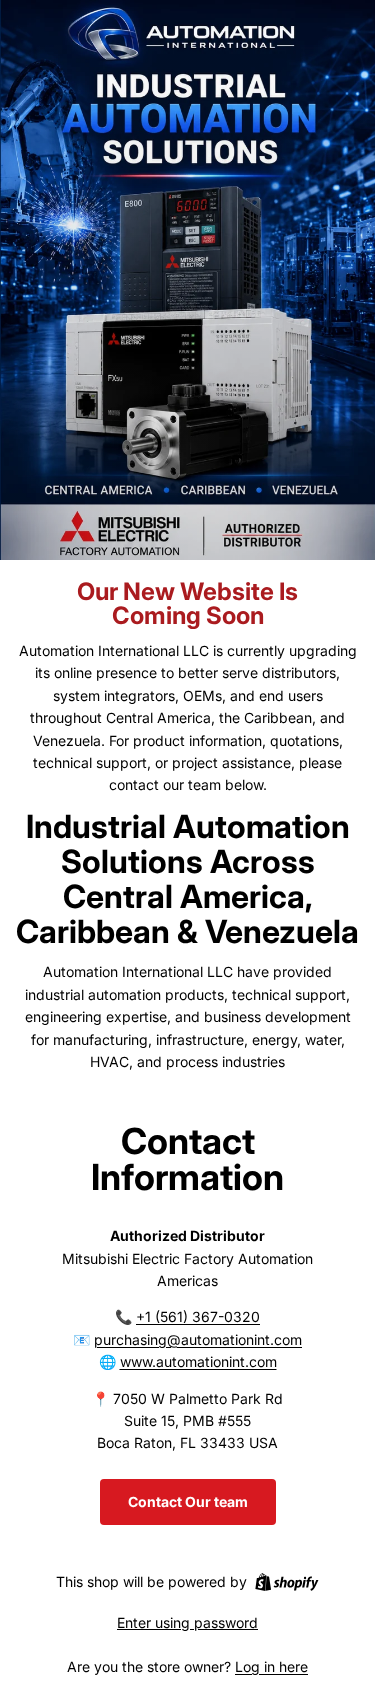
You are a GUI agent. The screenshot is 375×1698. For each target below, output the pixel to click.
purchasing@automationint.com (198, 1339)
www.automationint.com (198, 1361)
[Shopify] (286, 1582)
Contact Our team (188, 1501)
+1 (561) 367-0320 (198, 1316)
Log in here (271, 1666)
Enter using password (187, 1622)
